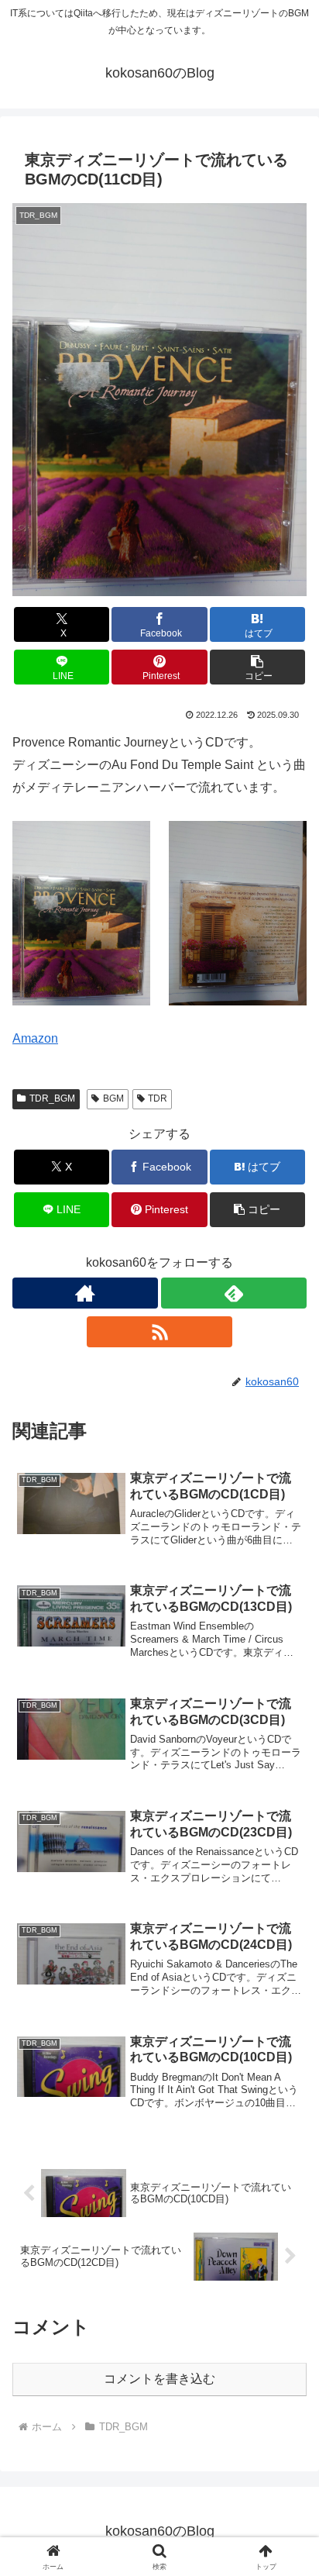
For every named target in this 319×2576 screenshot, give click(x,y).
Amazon (35, 1038)
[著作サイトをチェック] (85, 1293)
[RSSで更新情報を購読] (159, 1332)
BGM (113, 1098)
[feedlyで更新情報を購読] (234, 1293)
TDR (158, 1098)
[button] (258, 667)
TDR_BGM (52, 1098)
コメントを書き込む (159, 2379)
